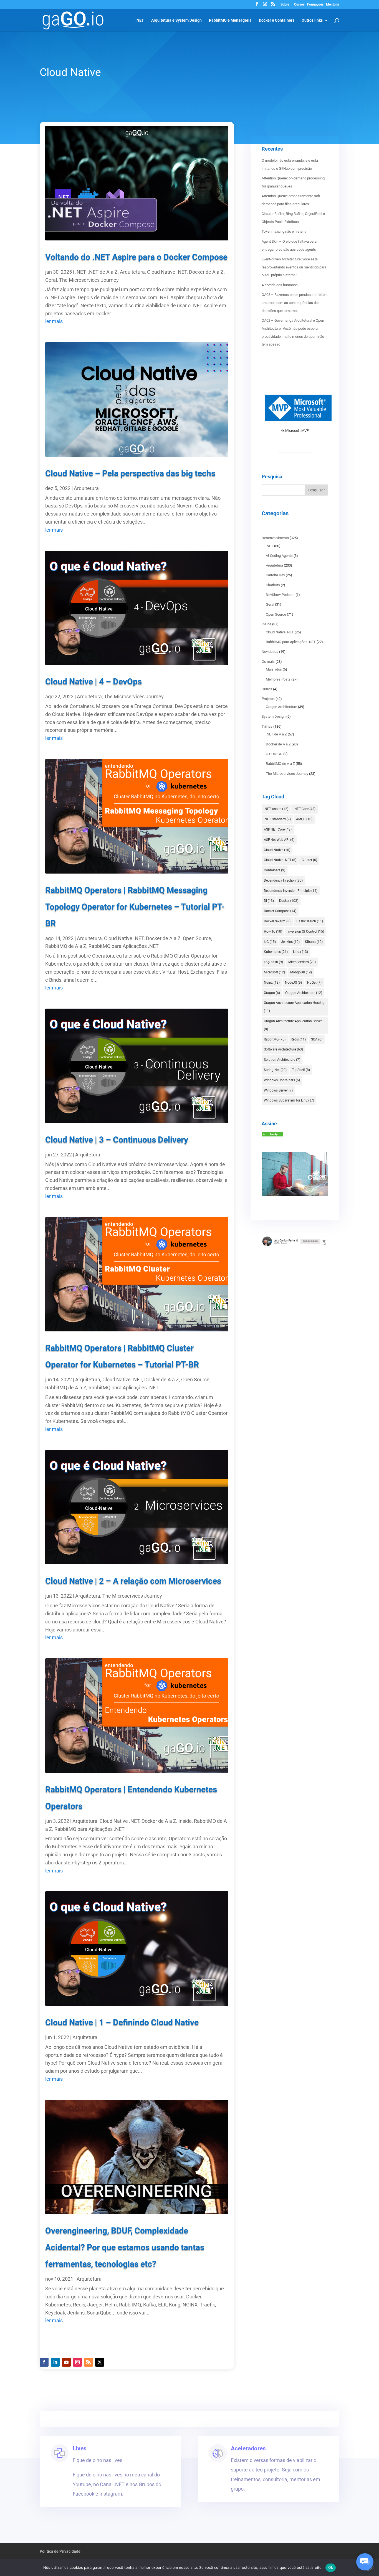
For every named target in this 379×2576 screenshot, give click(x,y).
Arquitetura (132, 272)
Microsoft (274, 972)
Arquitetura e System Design (176, 20)
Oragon (272, 993)
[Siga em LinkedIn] (55, 2362)
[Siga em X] (100, 2362)
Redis (298, 1039)
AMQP (304, 819)
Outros (267, 689)
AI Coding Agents (279, 556)
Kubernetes (276, 952)
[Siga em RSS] (89, 2362)
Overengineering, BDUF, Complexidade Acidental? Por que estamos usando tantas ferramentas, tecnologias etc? (125, 2247)
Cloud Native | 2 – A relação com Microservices (133, 1581)
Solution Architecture (282, 1060)
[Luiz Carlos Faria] (272, 1135)
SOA (317, 1039)
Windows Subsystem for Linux (289, 1100)
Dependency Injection (283, 880)
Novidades (270, 652)
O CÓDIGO (274, 754)
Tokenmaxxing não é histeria (284, 231)
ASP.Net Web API (279, 840)
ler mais (54, 321)
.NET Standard (277, 819)
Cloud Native (277, 850)
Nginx (272, 983)
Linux (300, 952)
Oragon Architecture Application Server (293, 1025)
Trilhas (267, 726)
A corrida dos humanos (280, 285)
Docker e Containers (277, 20)
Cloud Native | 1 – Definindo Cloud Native (122, 2022)
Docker (289, 901)
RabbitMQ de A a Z (66, 946)
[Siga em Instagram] (77, 2362)
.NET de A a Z (103, 272)
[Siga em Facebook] (44, 2362)
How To (273, 932)
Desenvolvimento (275, 538)
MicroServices (302, 962)
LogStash (273, 962)
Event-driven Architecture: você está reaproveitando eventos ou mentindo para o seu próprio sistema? (294, 267)
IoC (270, 942)
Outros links (312, 20)
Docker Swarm (277, 921)
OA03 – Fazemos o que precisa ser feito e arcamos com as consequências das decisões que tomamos (295, 303)
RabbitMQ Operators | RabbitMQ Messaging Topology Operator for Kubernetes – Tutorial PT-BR (135, 907)
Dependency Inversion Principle (291, 891)
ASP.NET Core (278, 829)
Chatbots (273, 585)
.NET (140, 20)
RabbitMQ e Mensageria (230, 20)
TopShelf (301, 1070)
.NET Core (305, 809)
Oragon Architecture (281, 707)
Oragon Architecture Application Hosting (294, 1007)
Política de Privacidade (60, 2551)
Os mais (268, 662)
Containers (275, 870)
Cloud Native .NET (167, 272)
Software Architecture (283, 1049)
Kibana (314, 942)
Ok (331, 2567)
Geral (51, 280)
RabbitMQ (275, 1039)
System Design (274, 716)
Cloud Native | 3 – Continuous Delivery (117, 1140)
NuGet (314, 983)
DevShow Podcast (280, 595)
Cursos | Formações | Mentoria (317, 5)
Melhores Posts (278, 679)
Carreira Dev (275, 575)
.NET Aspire (276, 809)
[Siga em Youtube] (66, 2362)
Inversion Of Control (306, 932)
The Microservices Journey (89, 280)
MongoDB (301, 972)
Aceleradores (248, 2448)
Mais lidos (274, 669)
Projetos (268, 699)
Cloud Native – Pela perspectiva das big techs (130, 473)
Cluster (309, 860)
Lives (80, 2448)
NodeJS (293, 983)
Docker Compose (280, 911)
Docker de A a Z (206, 272)
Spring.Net (275, 1070)
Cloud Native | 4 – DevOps (94, 682)
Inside (185, 1821)
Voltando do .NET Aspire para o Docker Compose (136, 257)
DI (269, 901)
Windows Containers (282, 1080)
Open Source (197, 938)
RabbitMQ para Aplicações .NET (124, 946)
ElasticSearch (309, 921)
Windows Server (278, 1090)
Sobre (285, 5)
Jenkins (290, 942)
